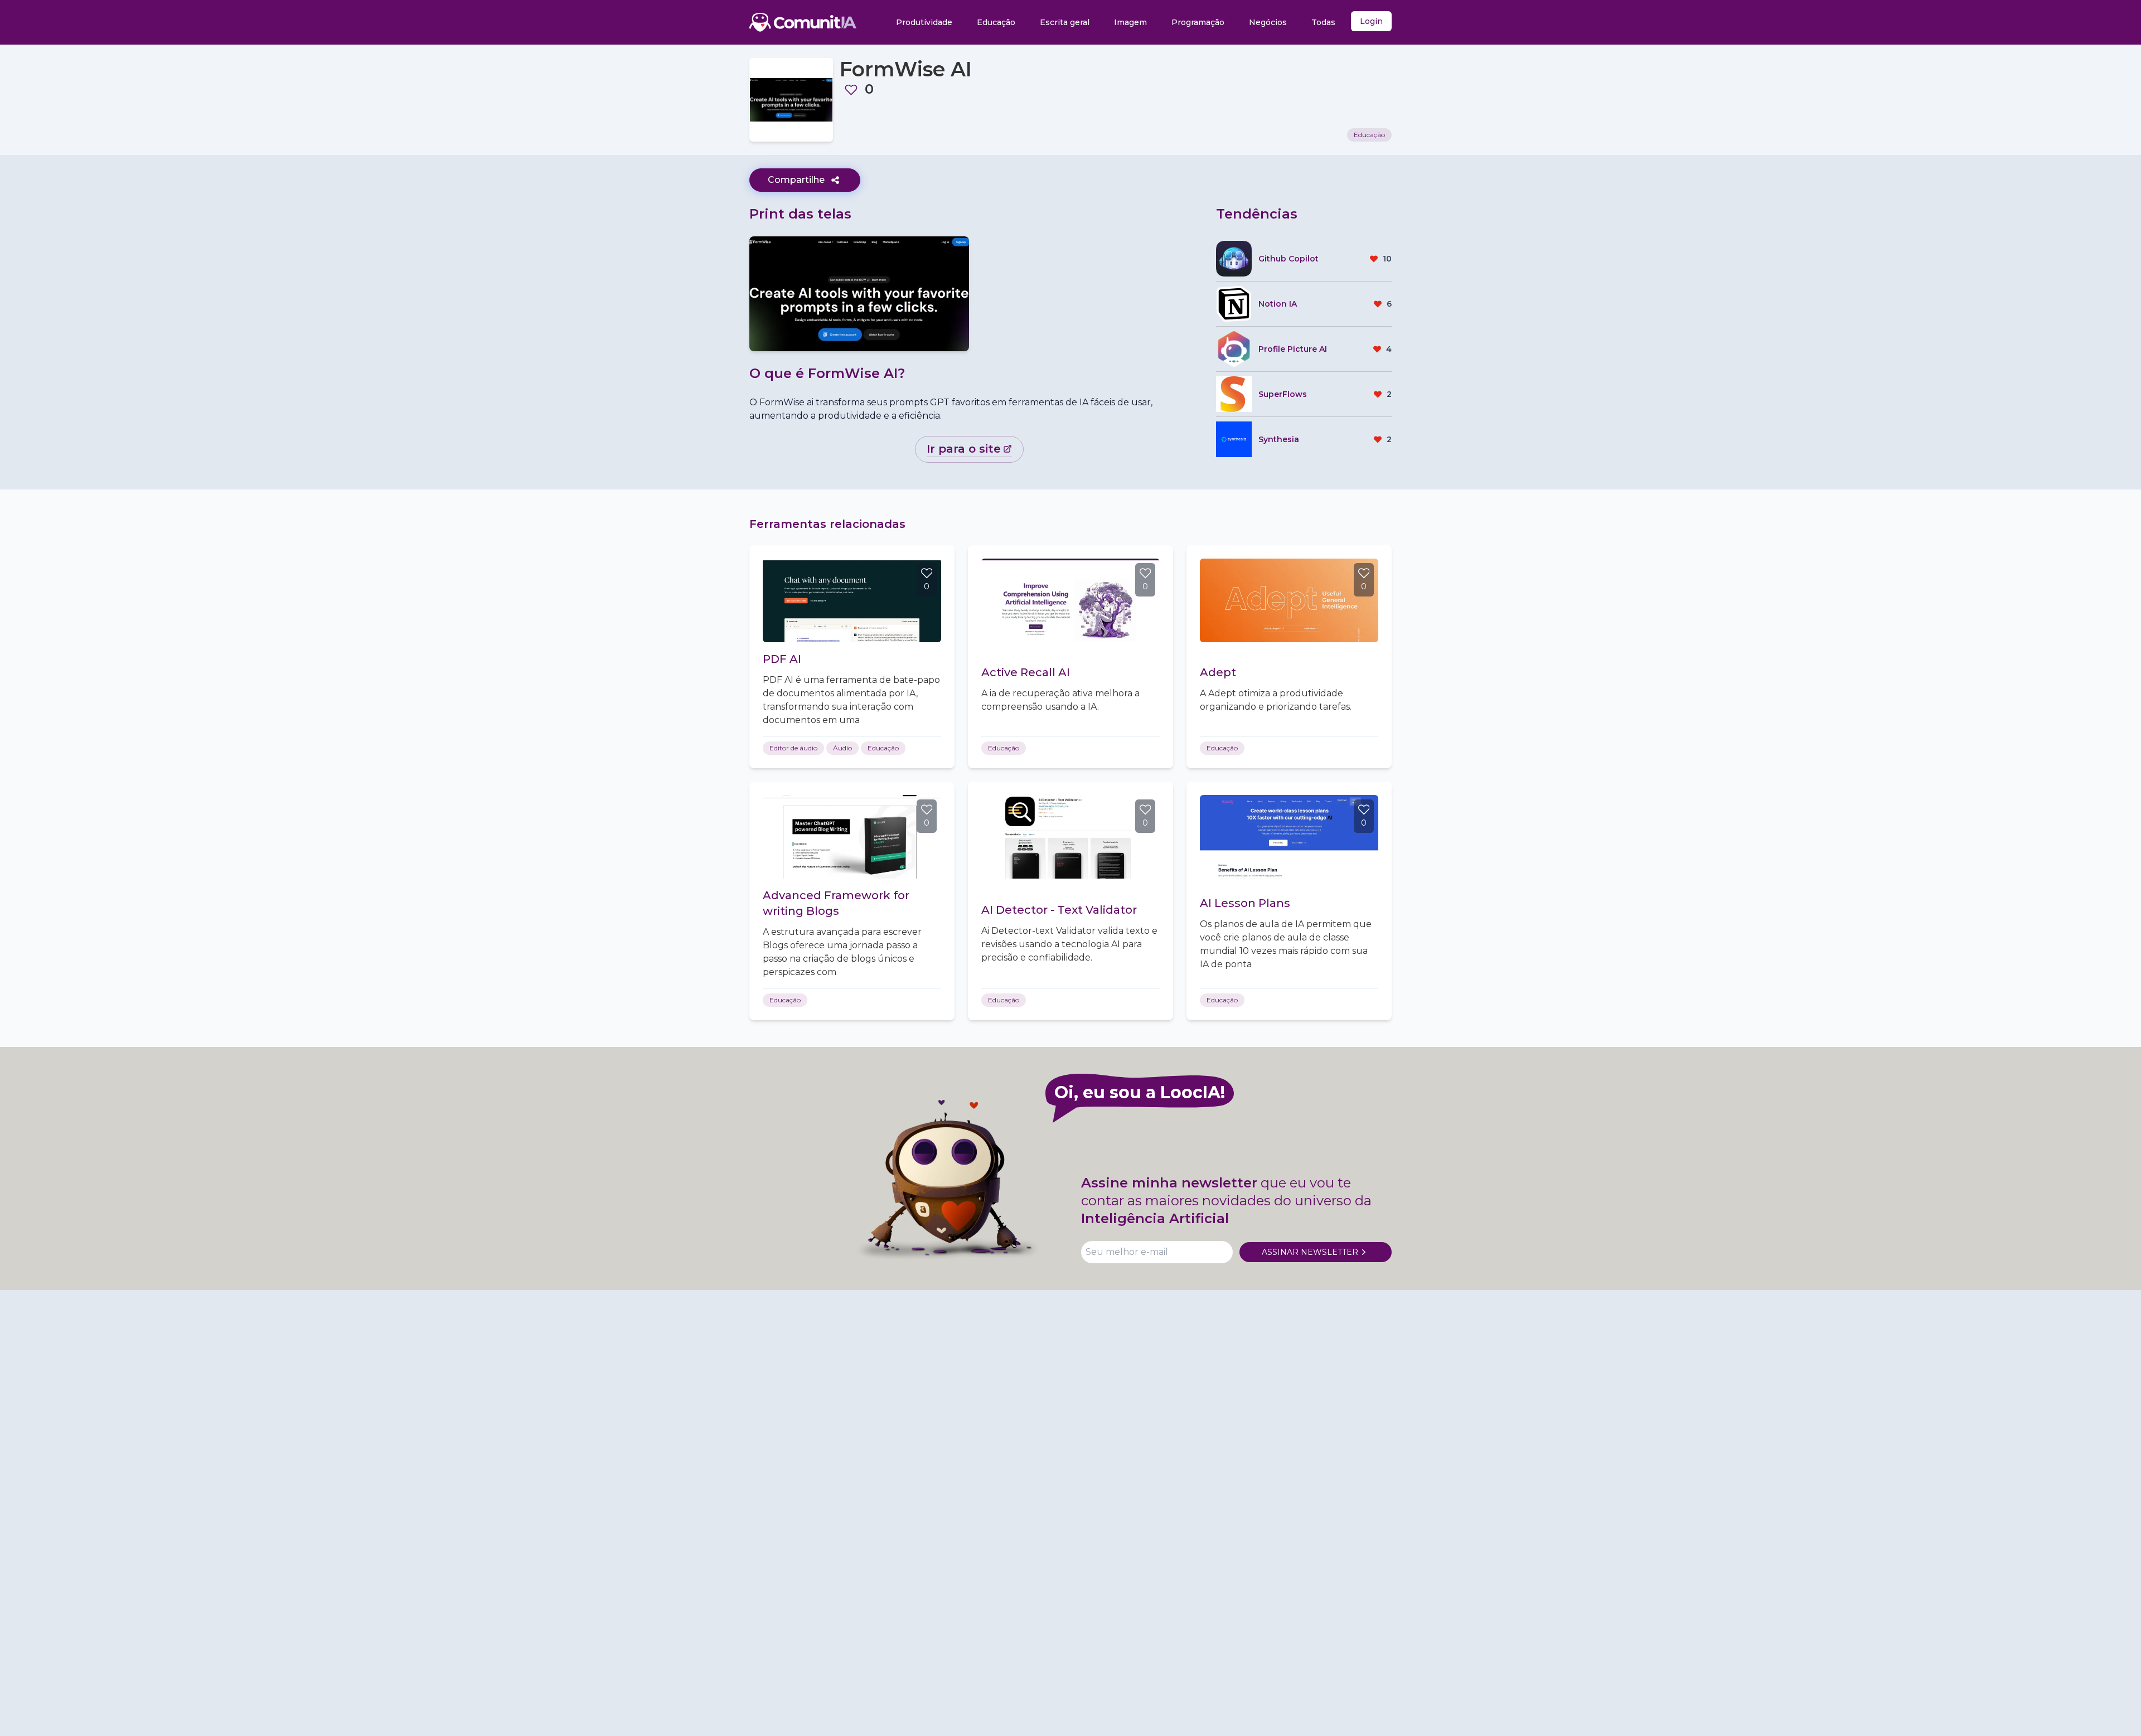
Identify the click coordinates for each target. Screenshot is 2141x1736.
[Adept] (1289, 600)
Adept (1218, 672)
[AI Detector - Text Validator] (1070, 837)
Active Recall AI (1026, 672)
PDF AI (782, 659)
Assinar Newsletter (1310, 1252)
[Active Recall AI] (1070, 600)
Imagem (1130, 22)
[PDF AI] (852, 600)
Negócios (1268, 22)
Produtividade (924, 22)
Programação (1198, 22)
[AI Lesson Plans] (1289, 837)
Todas (1323, 22)
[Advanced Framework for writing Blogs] (852, 837)
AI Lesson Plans (1245, 903)
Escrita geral (1065, 22)
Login (1371, 21)
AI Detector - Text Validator (1059, 910)
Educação (996, 22)
